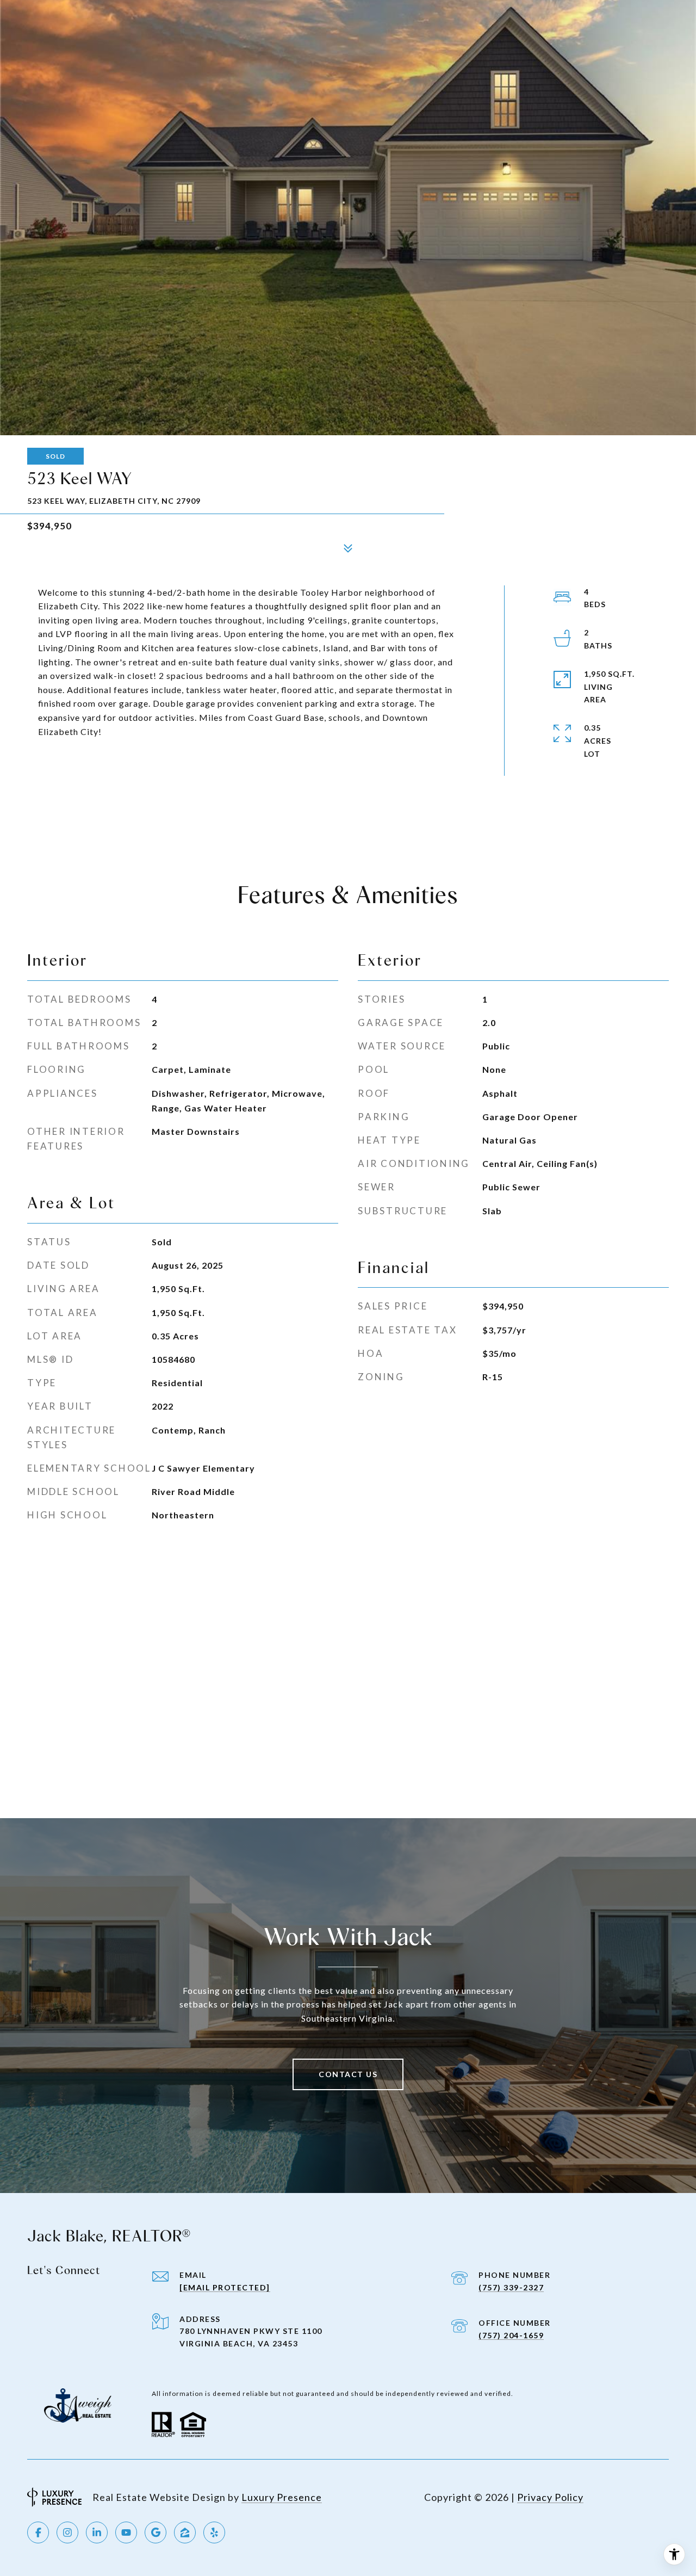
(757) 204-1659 (511, 2335)
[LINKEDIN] (97, 2532)
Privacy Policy (550, 2497)
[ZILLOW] (185, 2532)
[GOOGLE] (156, 2532)
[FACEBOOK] (38, 2532)
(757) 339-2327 (511, 2287)
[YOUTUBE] (126, 2532)
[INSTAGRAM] (67, 2532)
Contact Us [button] (348, 2074)
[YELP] (214, 2532)
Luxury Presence (282, 2497)
